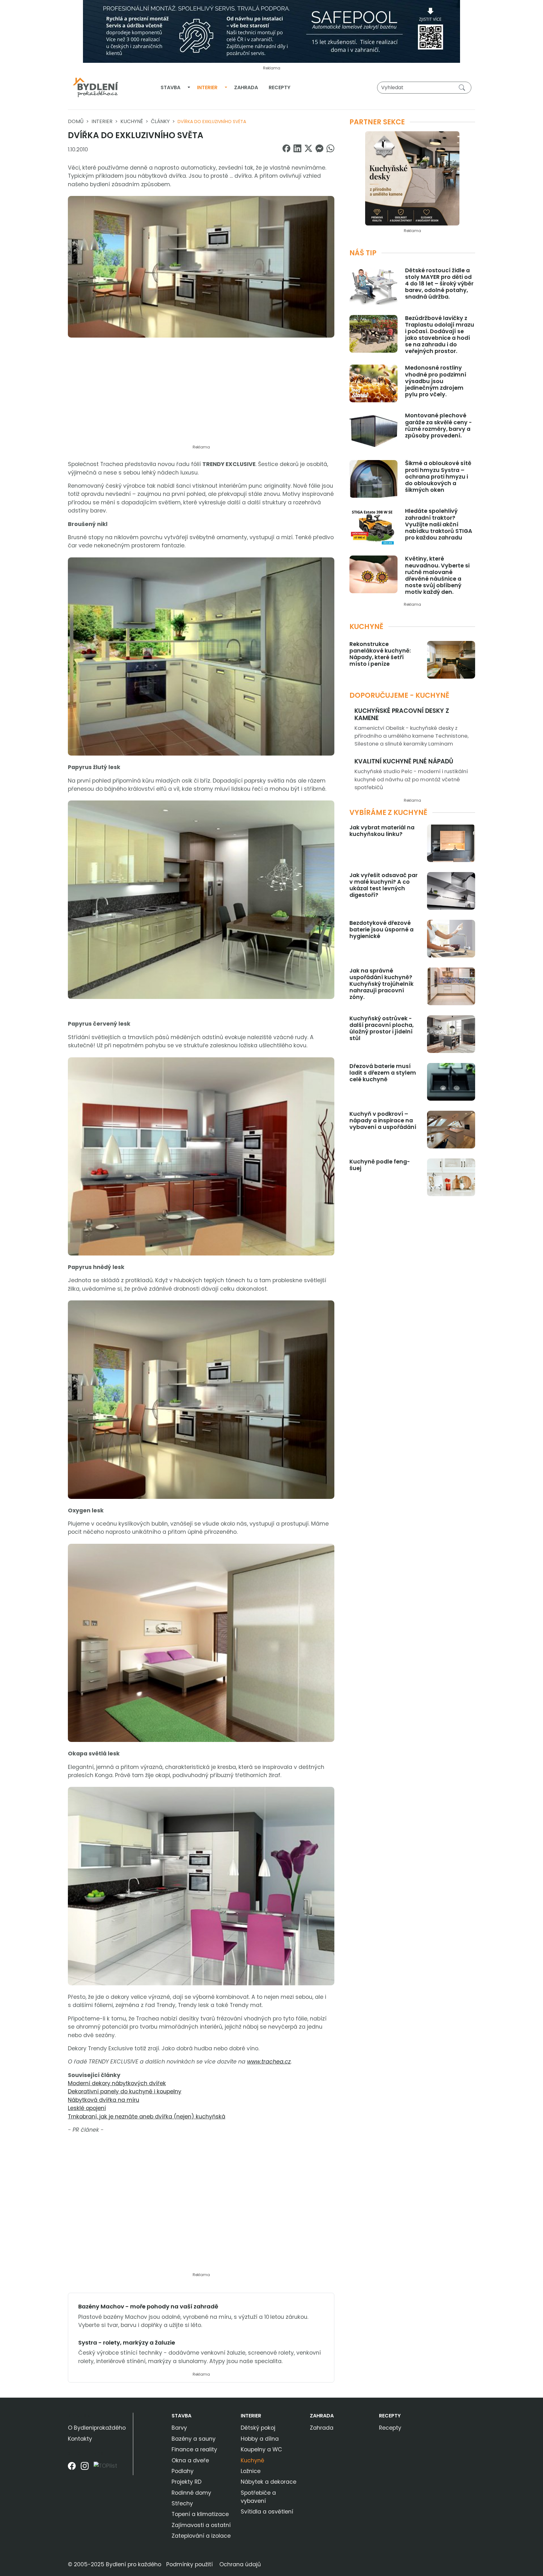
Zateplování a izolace (201, 2536)
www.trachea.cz (269, 2062)
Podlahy (183, 2471)
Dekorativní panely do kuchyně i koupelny (125, 2091)
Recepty (280, 87)
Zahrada (246, 87)
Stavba (170, 87)
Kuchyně (132, 121)
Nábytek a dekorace (269, 2482)
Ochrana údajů (240, 2564)
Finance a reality (194, 2449)
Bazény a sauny (194, 2439)
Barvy (179, 2428)
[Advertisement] (201, 395)
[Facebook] (72, 2468)
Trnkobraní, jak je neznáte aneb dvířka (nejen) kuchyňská (147, 2117)
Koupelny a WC (261, 2449)
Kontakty (80, 2439)
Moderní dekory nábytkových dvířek (117, 2083)
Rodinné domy (191, 2493)
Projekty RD (186, 2482)
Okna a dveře (190, 2460)
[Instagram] (85, 2468)
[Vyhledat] (463, 87)
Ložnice (251, 2471)
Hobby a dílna (260, 2439)
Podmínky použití (189, 2564)
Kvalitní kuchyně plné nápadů (404, 761)
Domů (76, 121)
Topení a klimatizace (200, 2514)
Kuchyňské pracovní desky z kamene (402, 714)
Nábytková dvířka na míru (104, 2100)
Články (160, 121)
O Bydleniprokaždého (97, 2428)
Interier (207, 87)
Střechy (182, 2503)
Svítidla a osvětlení (267, 2512)
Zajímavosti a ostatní (201, 2525)
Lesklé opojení (87, 2108)
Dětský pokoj (258, 2428)
